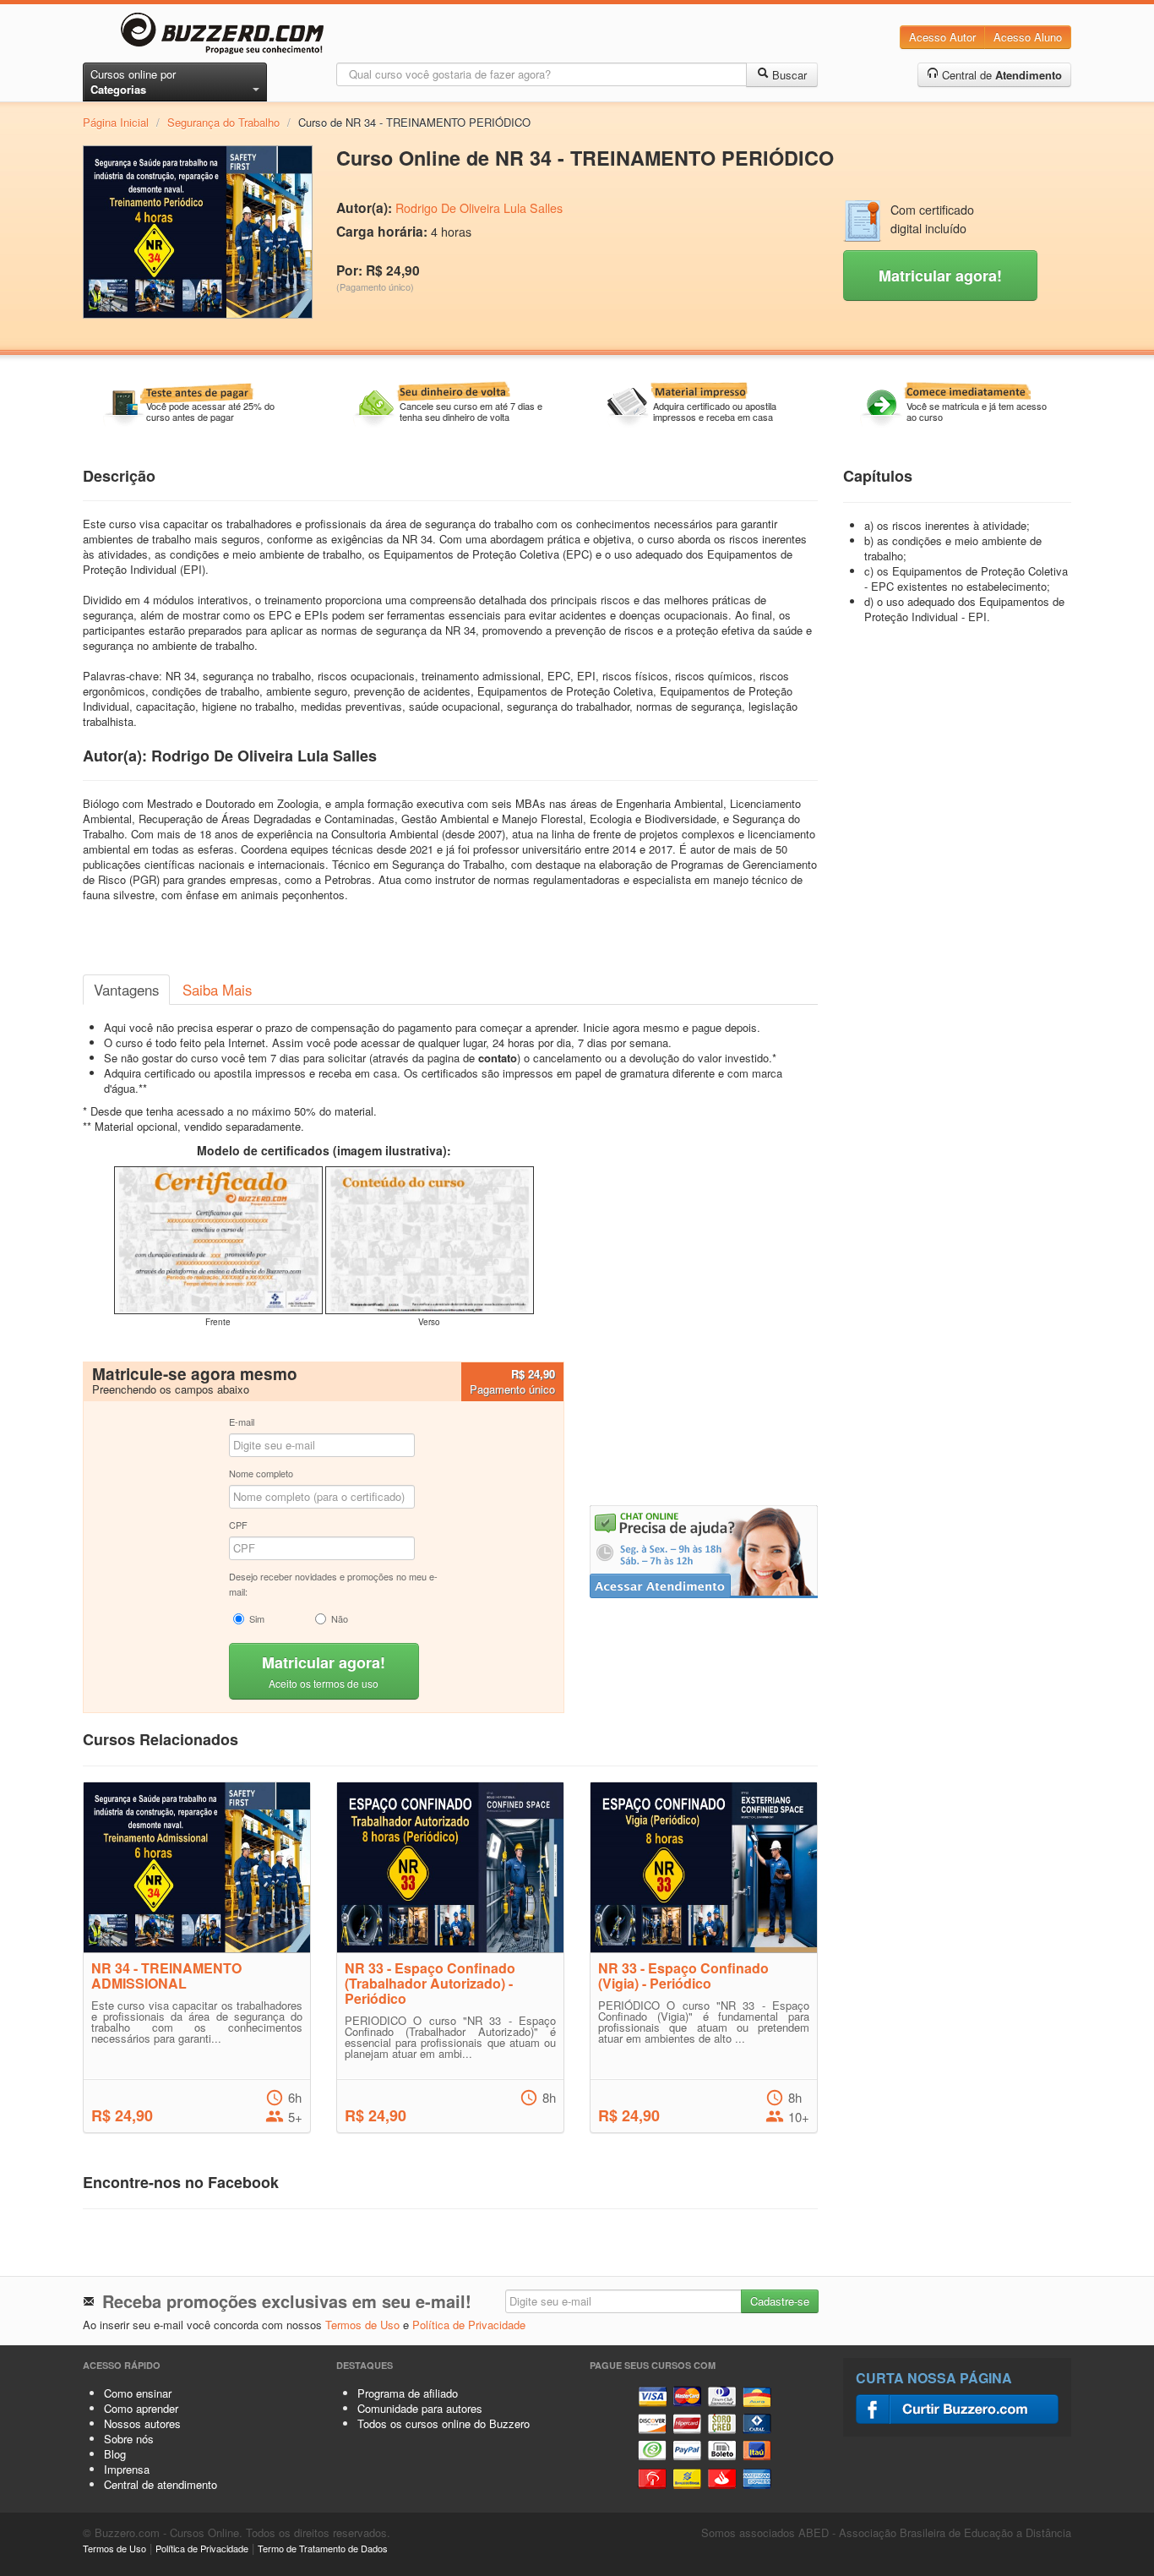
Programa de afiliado (408, 2393)
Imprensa (127, 2469)
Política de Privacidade (469, 2325)
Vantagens (126, 990)
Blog (115, 2454)
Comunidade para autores (420, 2408)
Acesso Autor (942, 37)
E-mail (242, 1422)
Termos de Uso (362, 2325)
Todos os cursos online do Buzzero (444, 2423)
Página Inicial (116, 122)
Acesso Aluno (1028, 37)
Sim (257, 1618)
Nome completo (261, 1473)
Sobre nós (129, 2439)
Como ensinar (138, 2393)
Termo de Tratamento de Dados (323, 2548)
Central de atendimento (161, 2484)
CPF (238, 1525)
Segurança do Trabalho (223, 122)
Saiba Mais (217, 990)
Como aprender (141, 2408)
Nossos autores (142, 2423)
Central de (1000, 75)
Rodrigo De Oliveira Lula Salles (479, 208)
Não (340, 1618)
